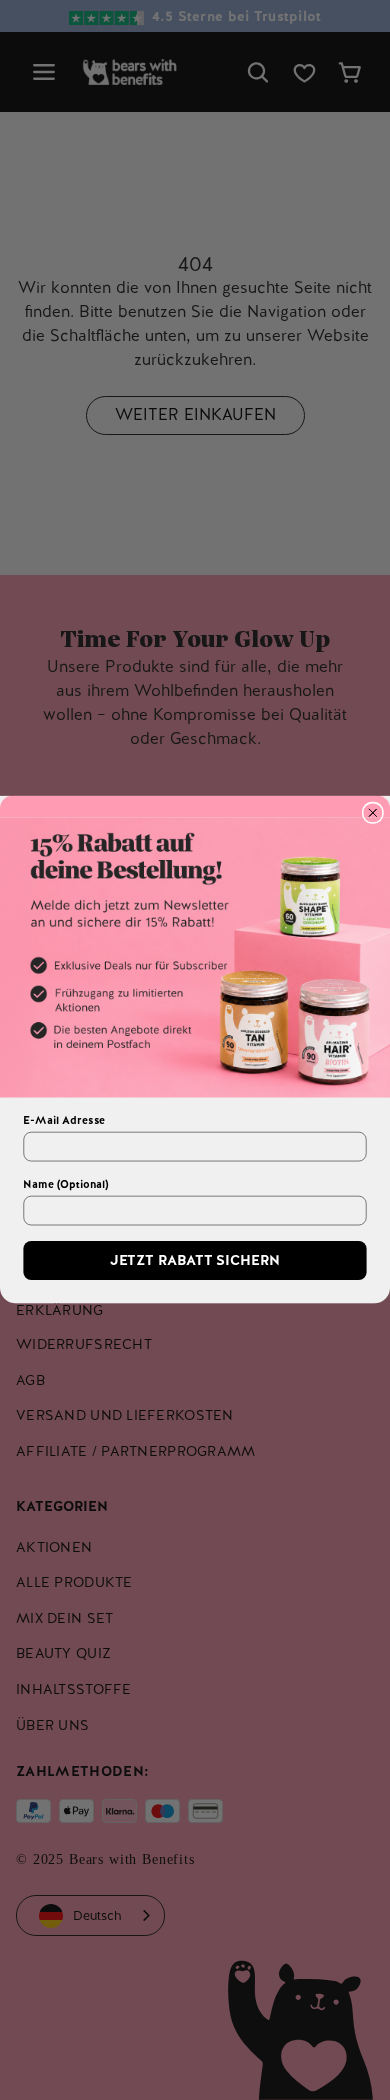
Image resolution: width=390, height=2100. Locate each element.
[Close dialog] (372, 813)
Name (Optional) (65, 1185)
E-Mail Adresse (64, 1121)
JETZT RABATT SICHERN (195, 1261)
